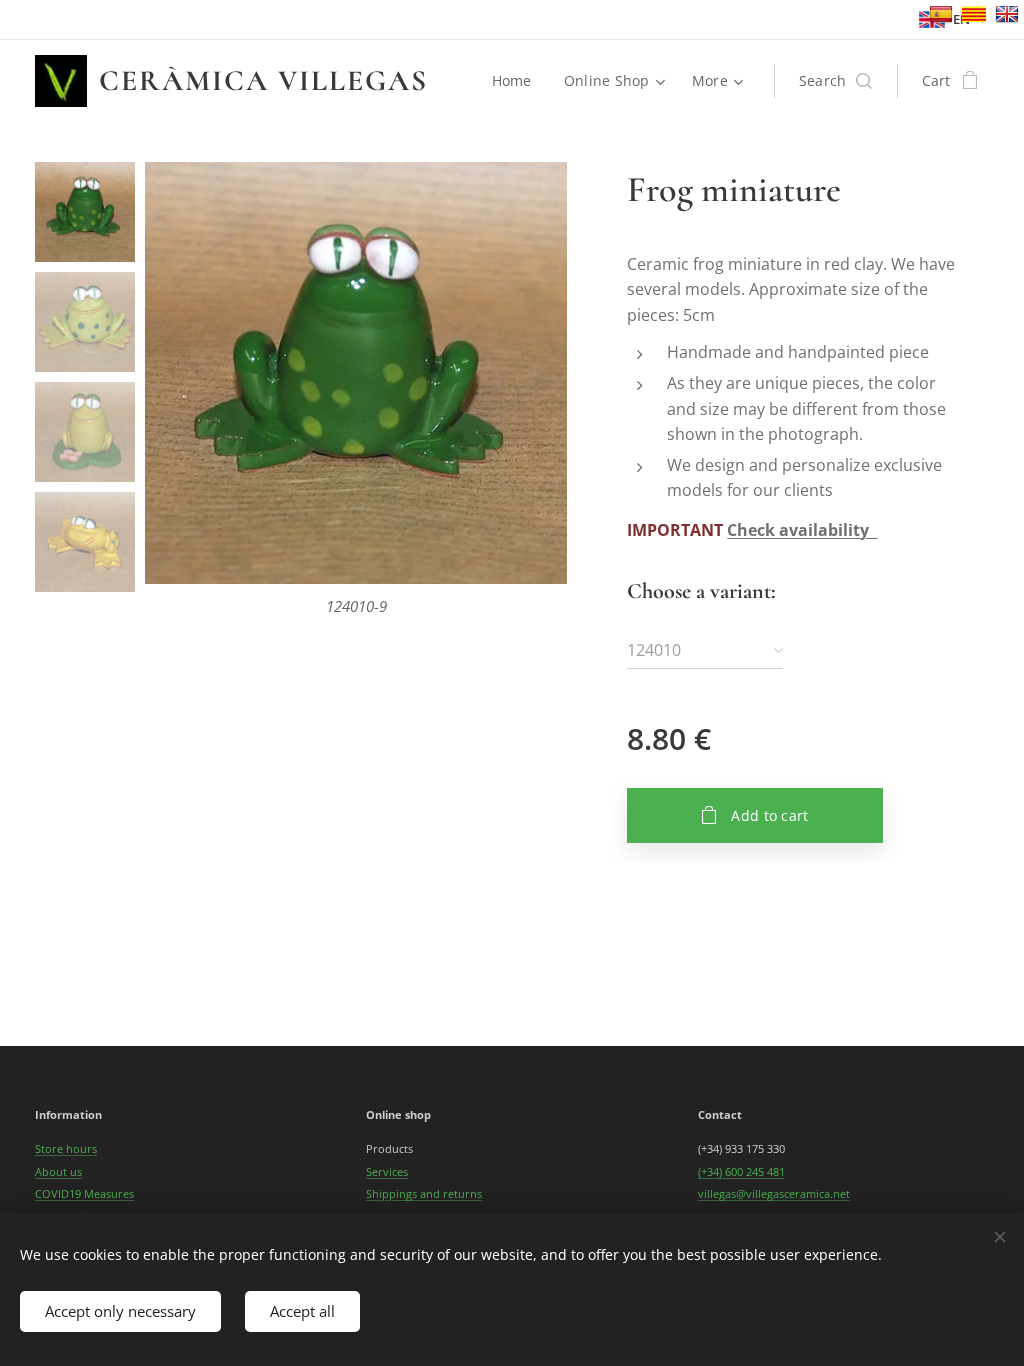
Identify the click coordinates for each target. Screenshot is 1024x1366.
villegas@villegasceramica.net (774, 1193)
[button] (835, 81)
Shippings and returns (424, 1193)
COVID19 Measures (84, 1193)
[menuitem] (517, 81)
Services (387, 1171)
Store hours (66, 1148)
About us (58, 1171)
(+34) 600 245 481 (741, 1171)
